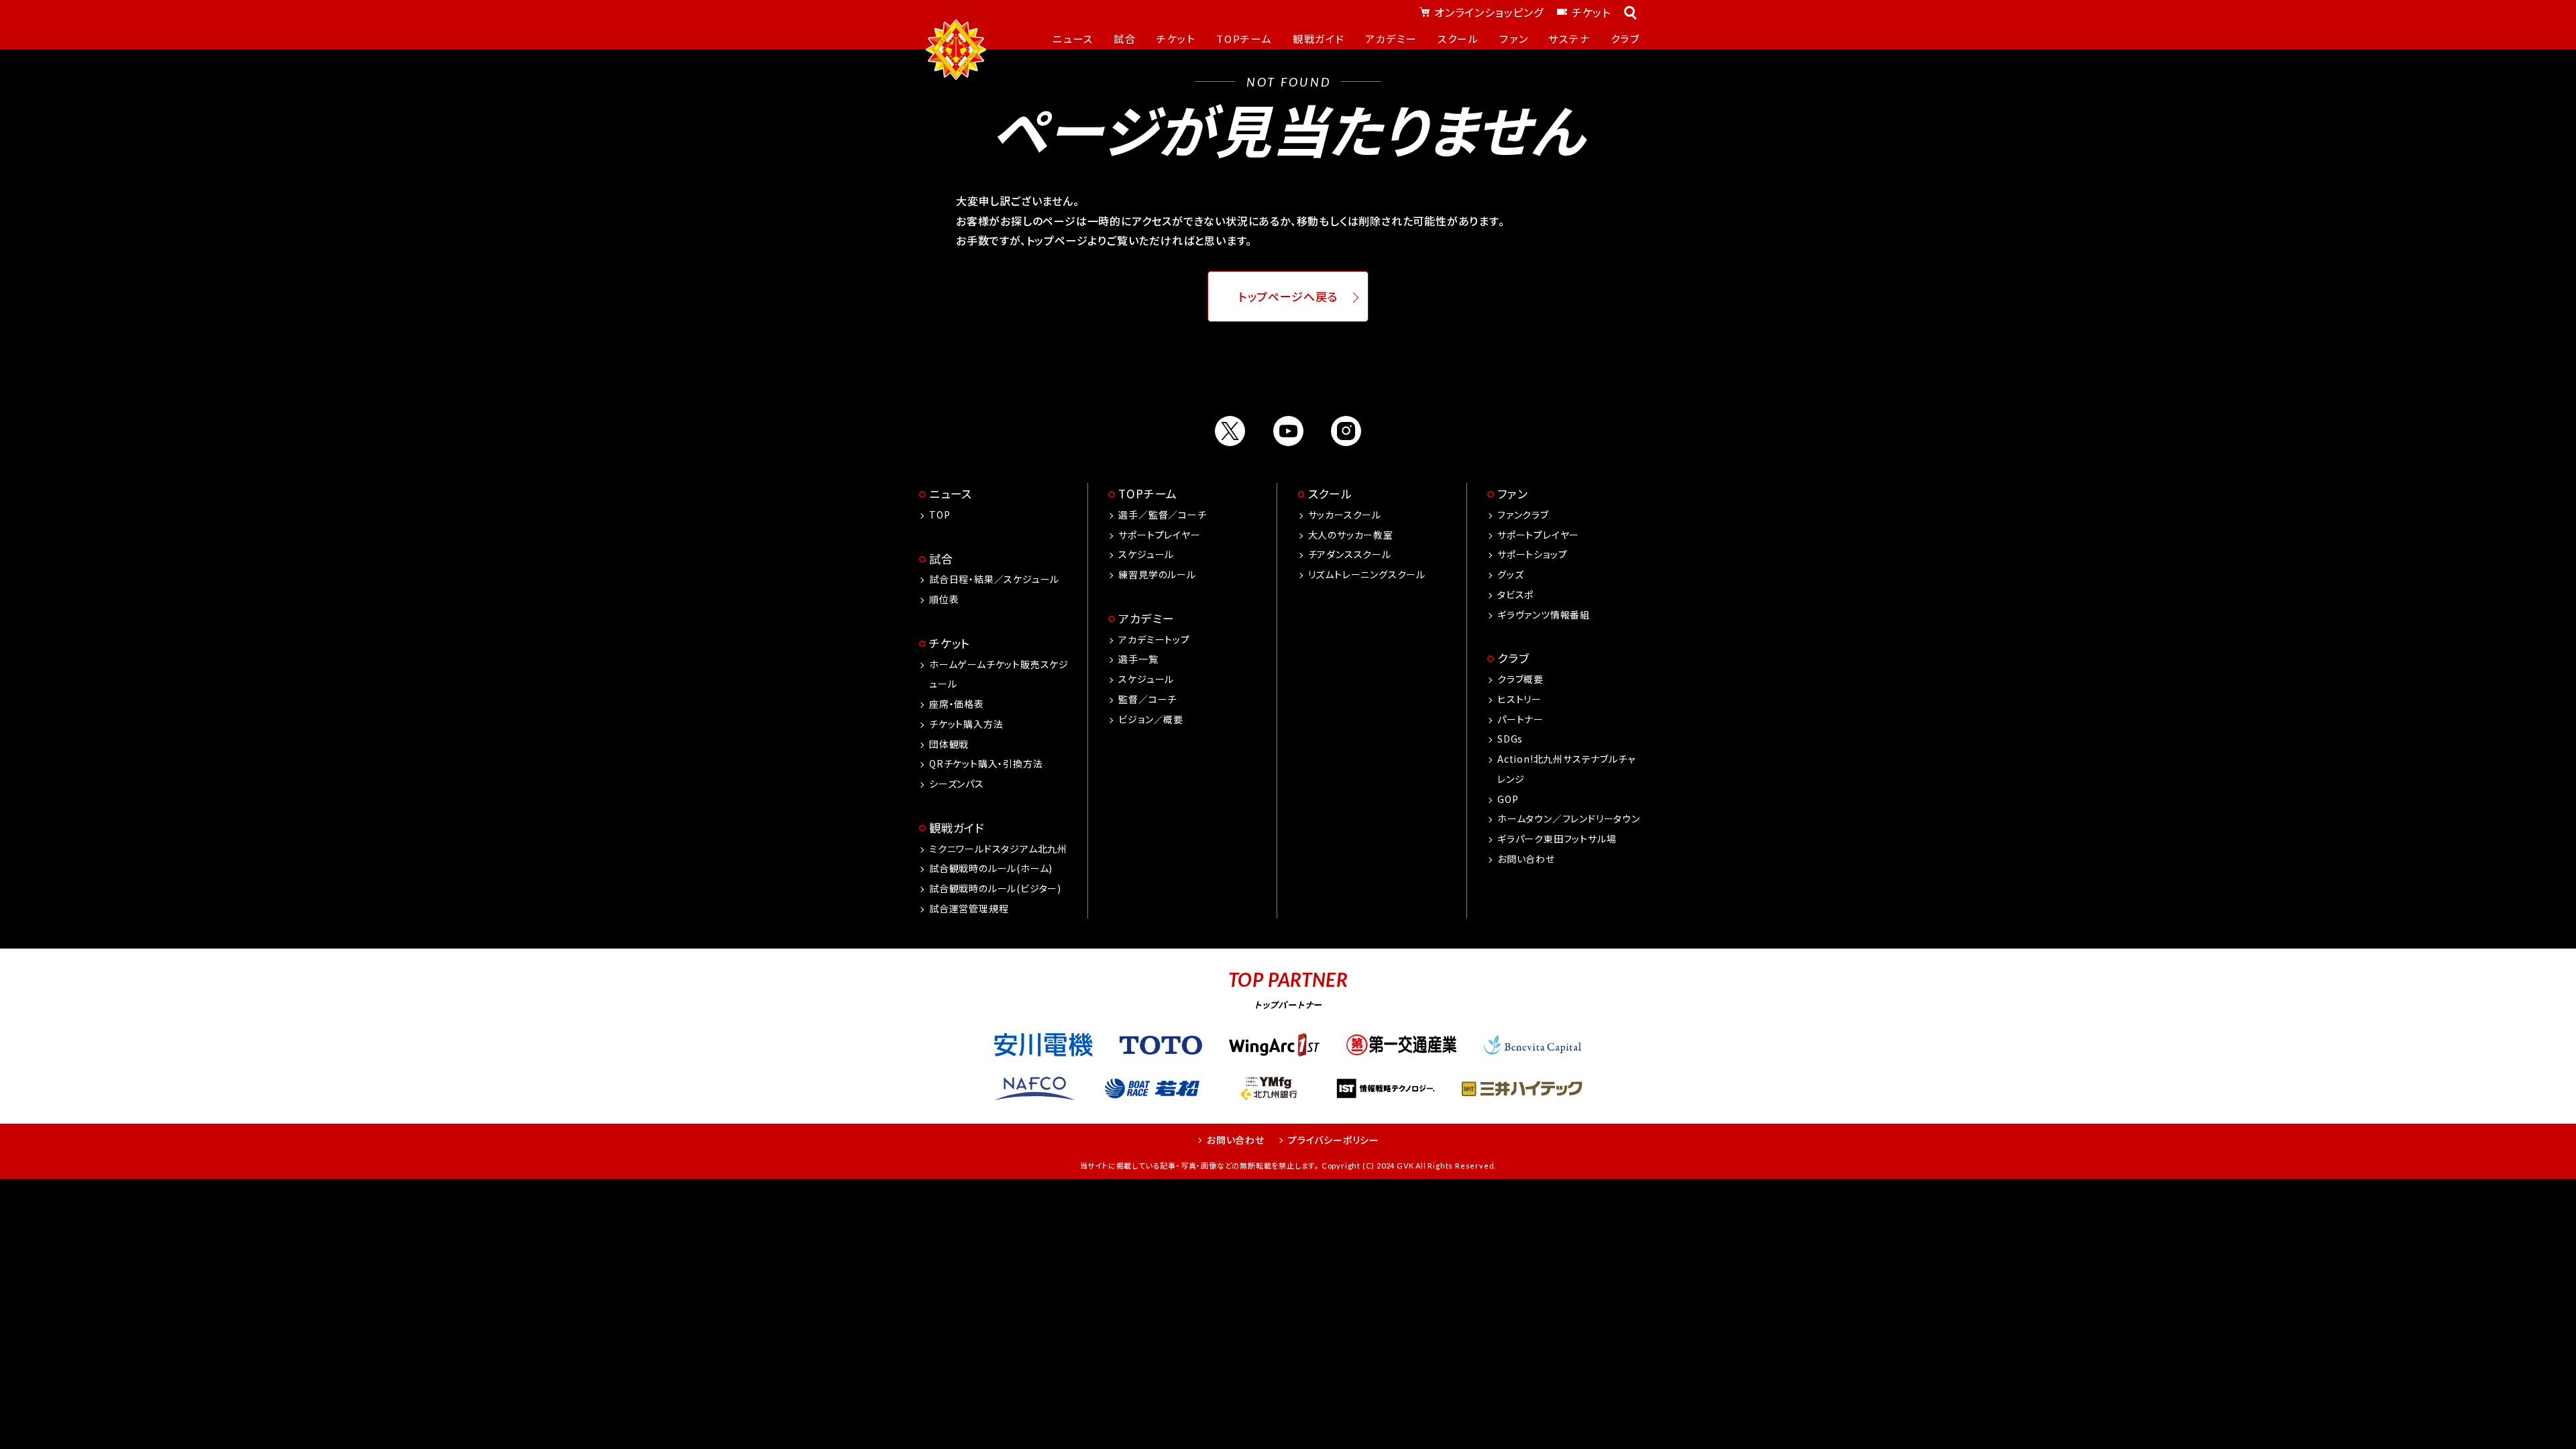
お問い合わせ (1526, 859)
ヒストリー (1519, 699)
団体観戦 (949, 744)
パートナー (1520, 719)
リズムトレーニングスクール (1367, 574)
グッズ (1510, 574)
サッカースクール (1345, 515)
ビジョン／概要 (1151, 719)
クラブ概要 (1520, 679)
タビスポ (1515, 594)
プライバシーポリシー (1334, 1140)
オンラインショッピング (1489, 12)
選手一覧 (1138, 659)
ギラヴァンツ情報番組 (1544, 614)
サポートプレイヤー (1159, 535)
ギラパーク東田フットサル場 (1557, 839)
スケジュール (1146, 554)
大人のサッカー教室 (1351, 535)
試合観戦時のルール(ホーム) (991, 868)
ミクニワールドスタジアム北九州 (998, 849)
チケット (1591, 12)
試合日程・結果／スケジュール (994, 579)
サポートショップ (1532, 554)
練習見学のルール (1157, 574)
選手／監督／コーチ (1162, 515)
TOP (940, 515)
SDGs (1510, 739)
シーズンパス (957, 784)
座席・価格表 (957, 704)
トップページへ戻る (1288, 297)
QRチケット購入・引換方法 (986, 763)
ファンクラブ (1523, 515)
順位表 (944, 599)
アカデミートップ (1154, 639)
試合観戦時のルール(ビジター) (995, 888)
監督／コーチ (1147, 699)
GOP (1508, 799)
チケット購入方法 (966, 724)
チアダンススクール (1350, 554)
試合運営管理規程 (969, 908)
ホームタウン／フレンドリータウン (1569, 818)
